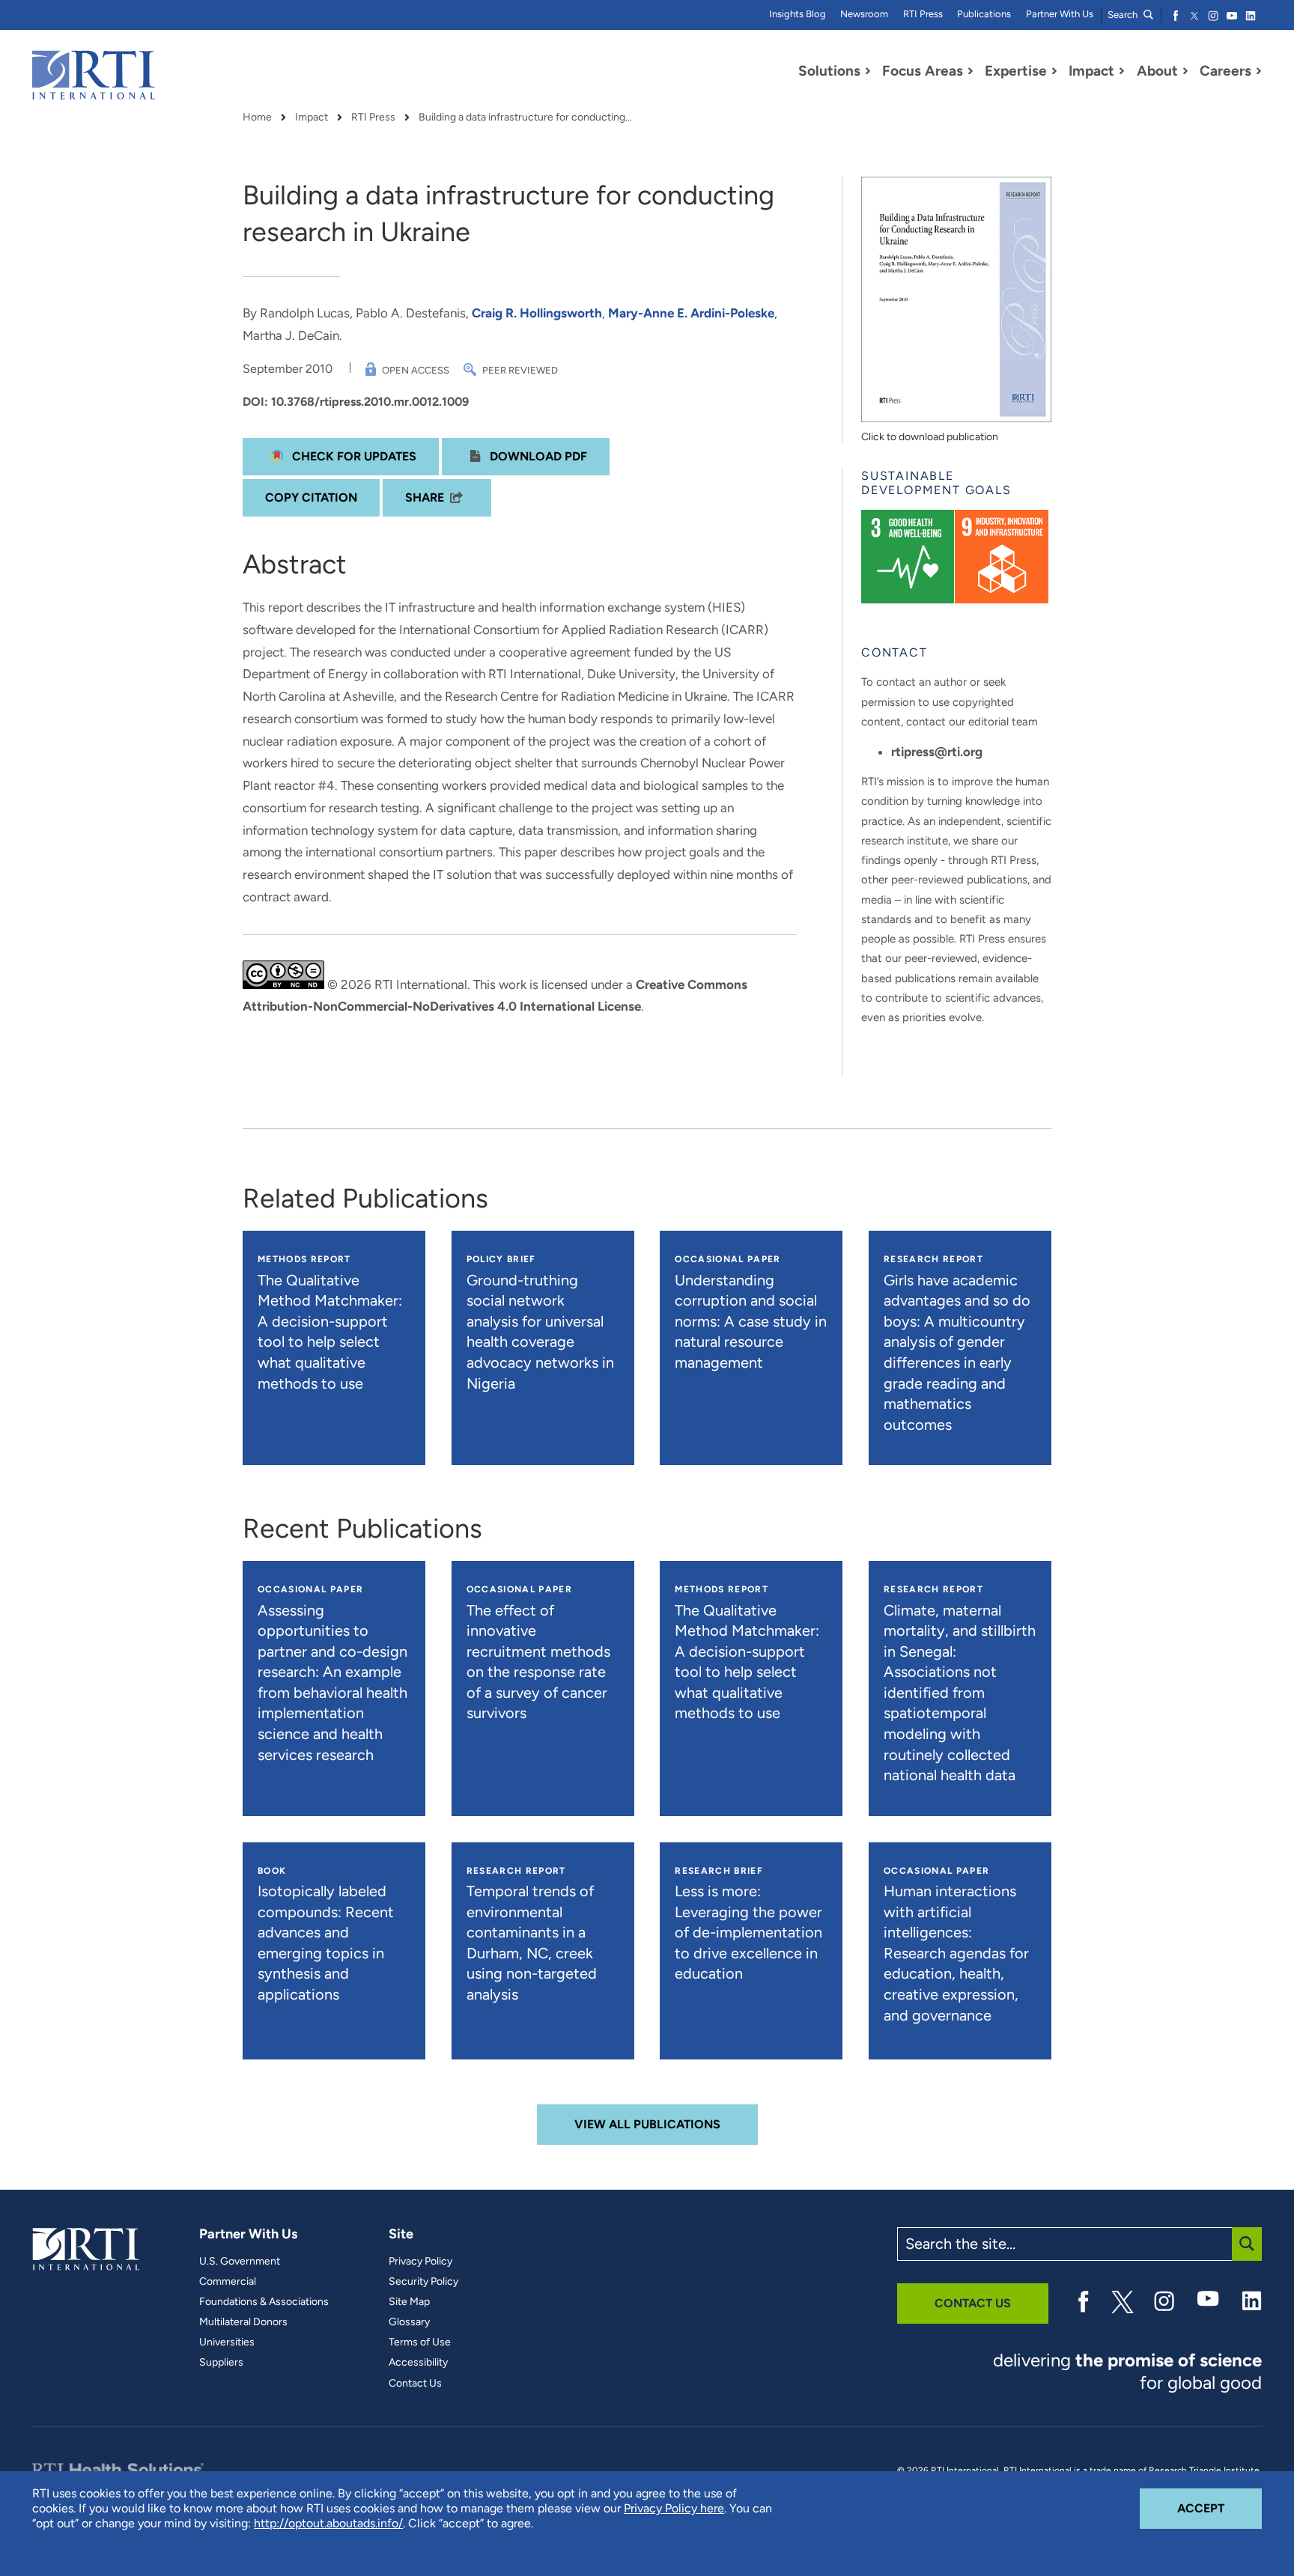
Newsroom (864, 14)
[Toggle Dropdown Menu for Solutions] (868, 71)
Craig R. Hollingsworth (537, 313)
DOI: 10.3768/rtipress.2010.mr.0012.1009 (356, 402)
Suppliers (221, 2363)
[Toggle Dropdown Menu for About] (1185, 71)
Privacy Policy (420, 2262)
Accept (1219, 2508)
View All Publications (647, 2124)
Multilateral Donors (243, 2322)
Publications (984, 14)
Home (257, 118)
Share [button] (425, 497)
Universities (227, 2342)
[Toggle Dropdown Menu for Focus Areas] (970, 71)
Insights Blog (798, 14)
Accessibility (418, 2363)
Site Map (409, 2302)
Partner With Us (1060, 14)
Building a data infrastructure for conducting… (525, 118)
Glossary (409, 2322)
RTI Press (923, 14)
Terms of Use (420, 2342)
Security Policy (423, 2282)
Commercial (228, 2282)
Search (1124, 15)
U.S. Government (240, 2262)
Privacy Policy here (674, 2508)
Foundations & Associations (264, 2302)
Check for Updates (353, 456)
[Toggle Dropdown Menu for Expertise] (1054, 71)
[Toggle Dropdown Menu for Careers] (1259, 71)
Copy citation (311, 497)
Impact (312, 118)
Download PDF (537, 456)
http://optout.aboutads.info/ (328, 2523)
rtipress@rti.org (937, 752)
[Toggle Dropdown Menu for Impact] (1122, 71)
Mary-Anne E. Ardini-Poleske (691, 313)
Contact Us (415, 2384)
